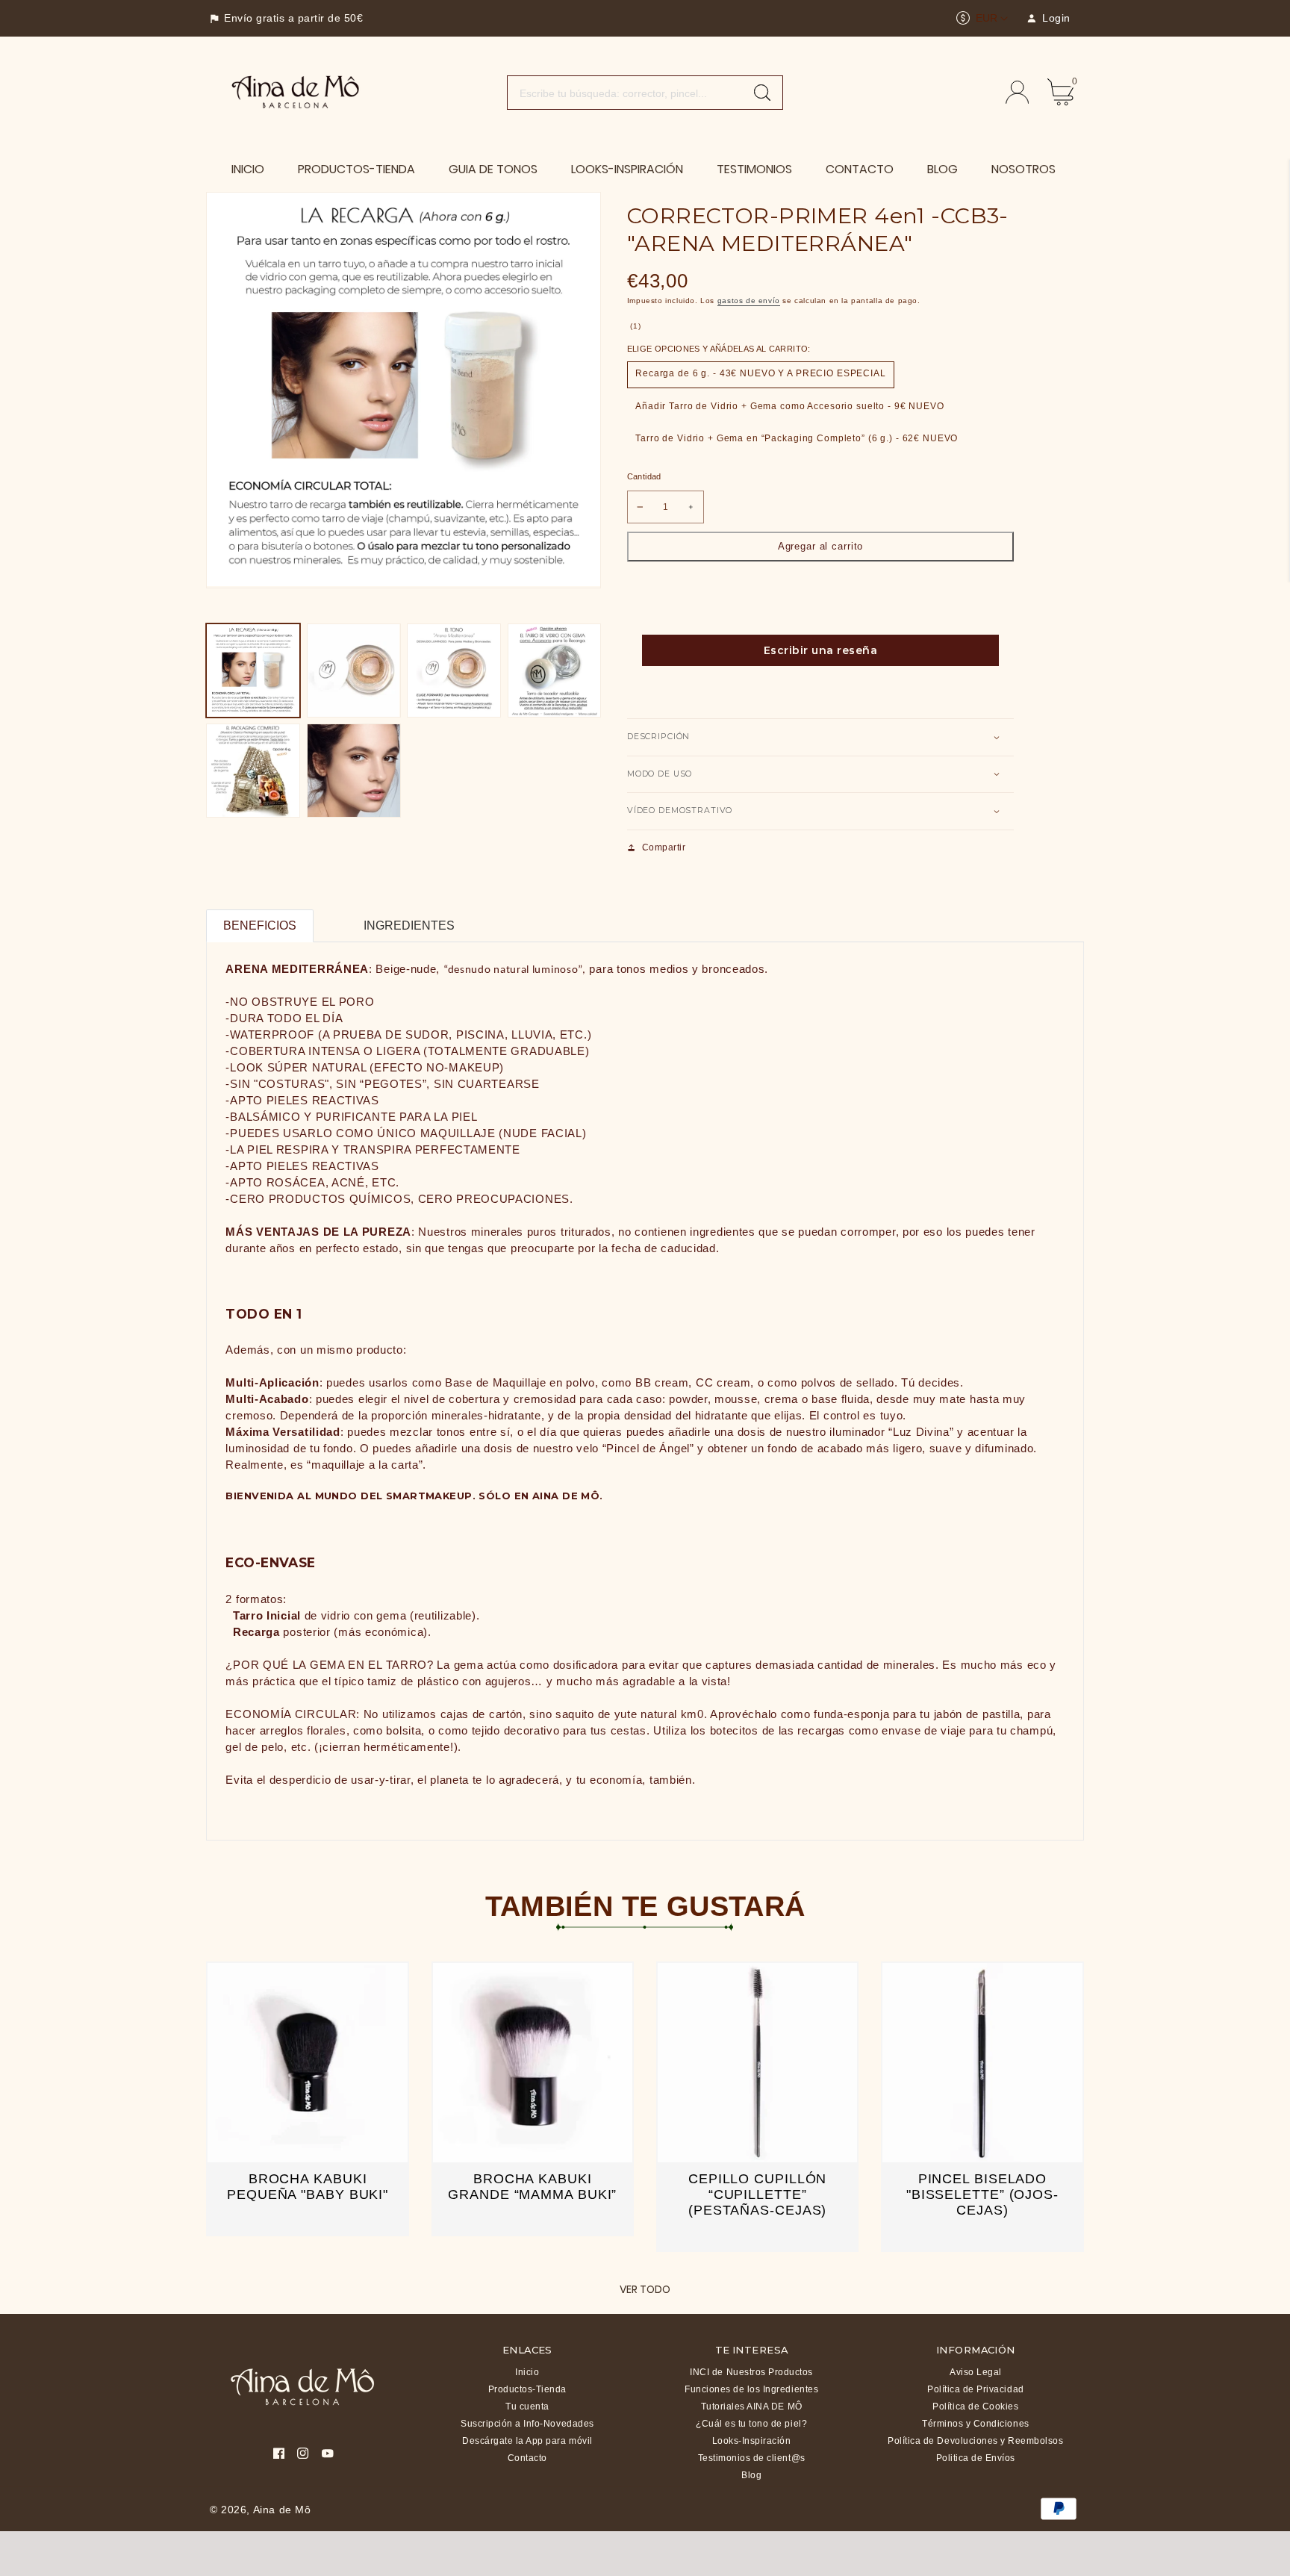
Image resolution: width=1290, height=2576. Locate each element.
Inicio (527, 2372)
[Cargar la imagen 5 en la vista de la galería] (253, 771)
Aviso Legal (976, 2372)
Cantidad (644, 476)
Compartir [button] (664, 847)
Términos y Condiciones (975, 2424)
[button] (820, 737)
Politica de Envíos (976, 2458)
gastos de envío (749, 301)
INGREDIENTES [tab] (409, 925)
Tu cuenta (527, 2407)
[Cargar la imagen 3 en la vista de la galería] (454, 671)
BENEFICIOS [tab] (260, 925)
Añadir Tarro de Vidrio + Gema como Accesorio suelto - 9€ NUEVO (790, 406)
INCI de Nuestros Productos (751, 2372)
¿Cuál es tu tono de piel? (751, 2424)
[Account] (1017, 92)
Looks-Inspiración (752, 2441)
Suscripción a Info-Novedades (527, 2424)
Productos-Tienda (527, 2389)
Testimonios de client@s (752, 2458)
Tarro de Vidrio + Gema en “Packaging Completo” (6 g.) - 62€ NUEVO (797, 438)
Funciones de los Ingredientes (751, 2389)
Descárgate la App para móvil (527, 2441)
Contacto (527, 2458)
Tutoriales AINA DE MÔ (752, 2407)
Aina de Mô (282, 2510)
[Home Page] (296, 91)
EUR (987, 18)
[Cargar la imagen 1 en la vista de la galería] (253, 671)
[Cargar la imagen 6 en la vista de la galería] (354, 771)
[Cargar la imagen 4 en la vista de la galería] (555, 671)
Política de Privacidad (975, 2389)
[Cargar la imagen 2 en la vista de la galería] (354, 671)
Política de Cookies (975, 2407)
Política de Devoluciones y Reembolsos (975, 2441)
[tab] (330, 917)
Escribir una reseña (821, 650)
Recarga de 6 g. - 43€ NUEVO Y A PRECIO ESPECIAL (761, 373)
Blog (751, 2475)
